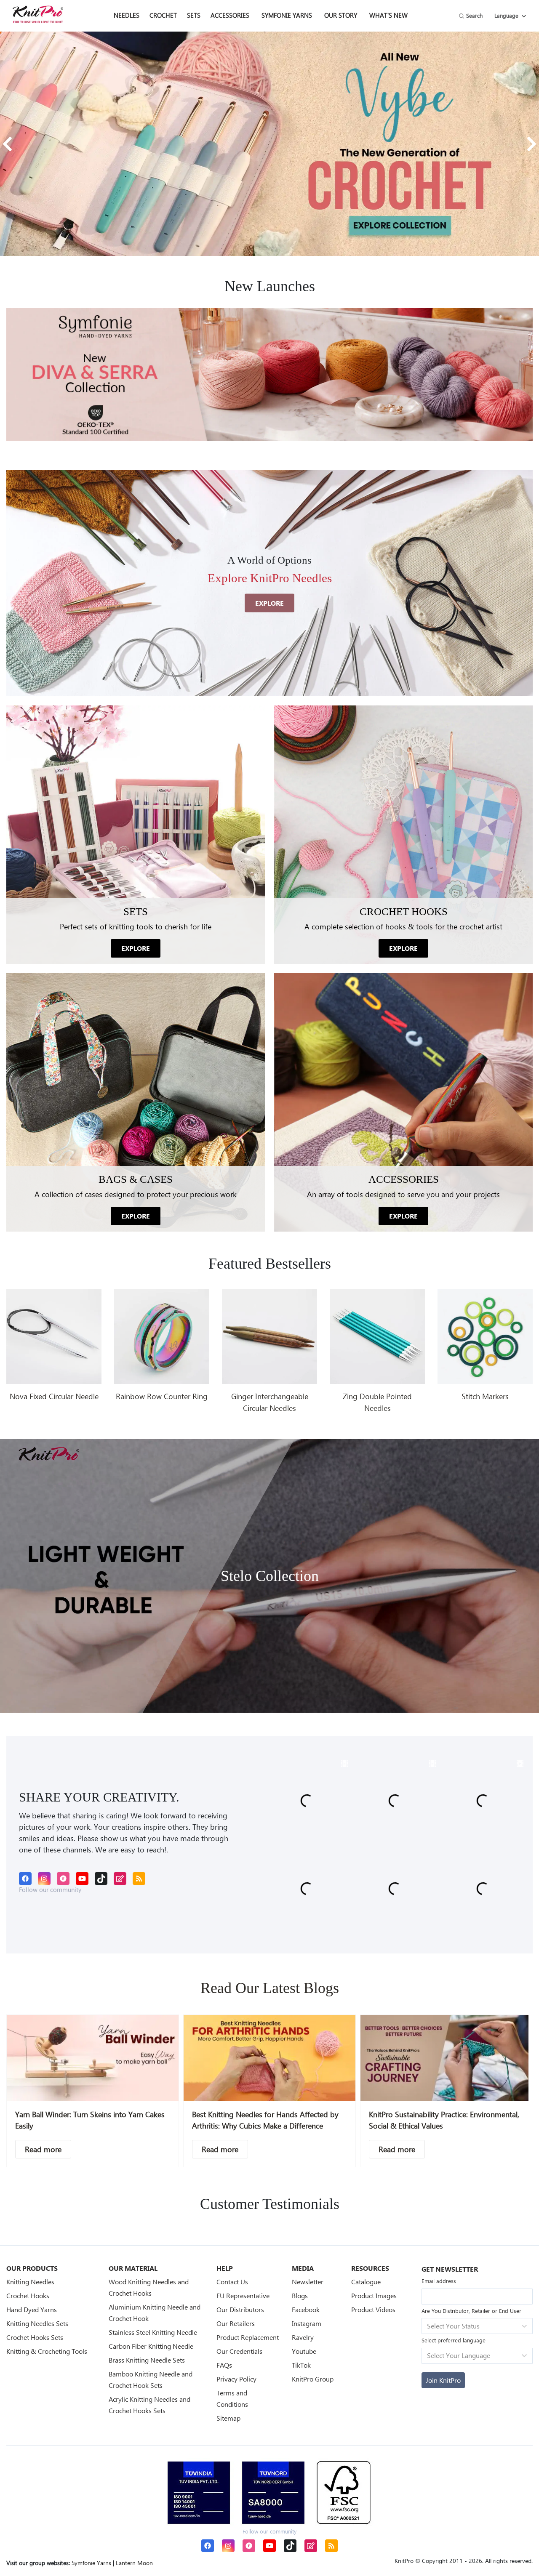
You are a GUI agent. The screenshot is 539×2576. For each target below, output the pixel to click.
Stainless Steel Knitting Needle (153, 2332)
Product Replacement (248, 2337)
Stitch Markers (485, 1396)
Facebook (306, 2309)
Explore (269, 603)
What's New (388, 15)
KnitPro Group (313, 2379)
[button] (7, 144)
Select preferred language (454, 2340)
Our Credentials (239, 2351)
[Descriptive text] (43, 2149)
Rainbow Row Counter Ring (162, 1396)
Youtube (304, 2351)
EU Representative (243, 2295)
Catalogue (366, 2282)
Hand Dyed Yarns (32, 2309)
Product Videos (373, 2309)
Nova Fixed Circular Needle (54, 1396)
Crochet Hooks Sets (35, 2337)
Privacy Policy (236, 2379)
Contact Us (232, 2282)
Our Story (341, 15)
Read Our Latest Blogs (270, 1988)
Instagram (307, 2323)
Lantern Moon (134, 2563)
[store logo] (38, 14)
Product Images (374, 2295)
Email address (439, 2281)
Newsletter (308, 2282)
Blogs (300, 2295)
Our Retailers (236, 2323)
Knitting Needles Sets (37, 2323)
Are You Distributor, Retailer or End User (471, 2311)
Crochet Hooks (28, 2295)
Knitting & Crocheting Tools (47, 2351)
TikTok (301, 2365)
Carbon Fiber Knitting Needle (151, 2346)
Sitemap (228, 2418)
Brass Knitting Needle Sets (147, 2360)
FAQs (224, 2365)
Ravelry (303, 2337)
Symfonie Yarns (287, 15)
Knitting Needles (30, 2282)
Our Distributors (240, 2309)
